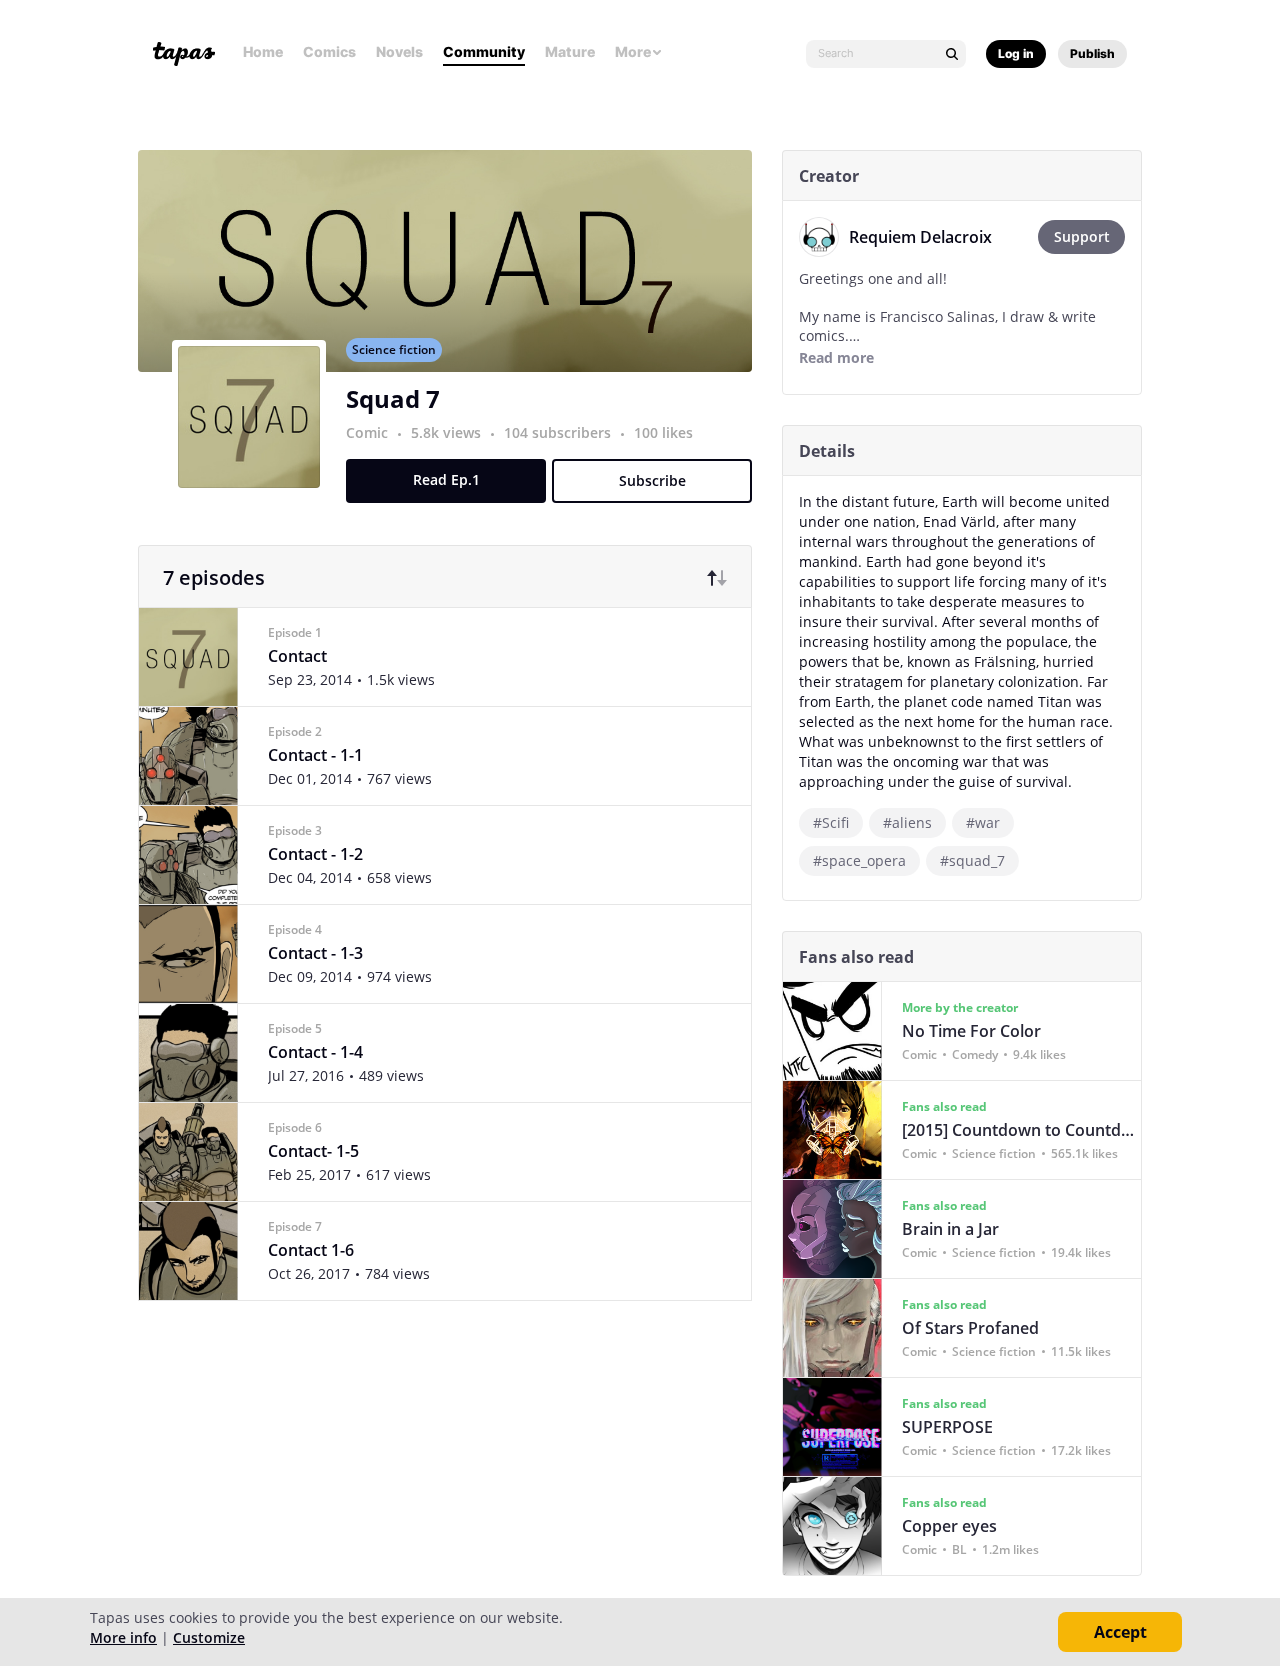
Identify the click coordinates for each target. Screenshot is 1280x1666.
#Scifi (831, 822)
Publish (1092, 53)
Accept (1120, 1632)
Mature (570, 51)
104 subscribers (559, 432)
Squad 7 (393, 398)
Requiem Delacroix (920, 237)
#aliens (907, 822)
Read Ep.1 (446, 479)
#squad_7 (972, 860)
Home (263, 51)
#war (983, 822)
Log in (1016, 53)
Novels (399, 51)
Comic (367, 432)
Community (484, 51)
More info (123, 1637)
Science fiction (394, 349)
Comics (329, 51)
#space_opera (859, 860)
